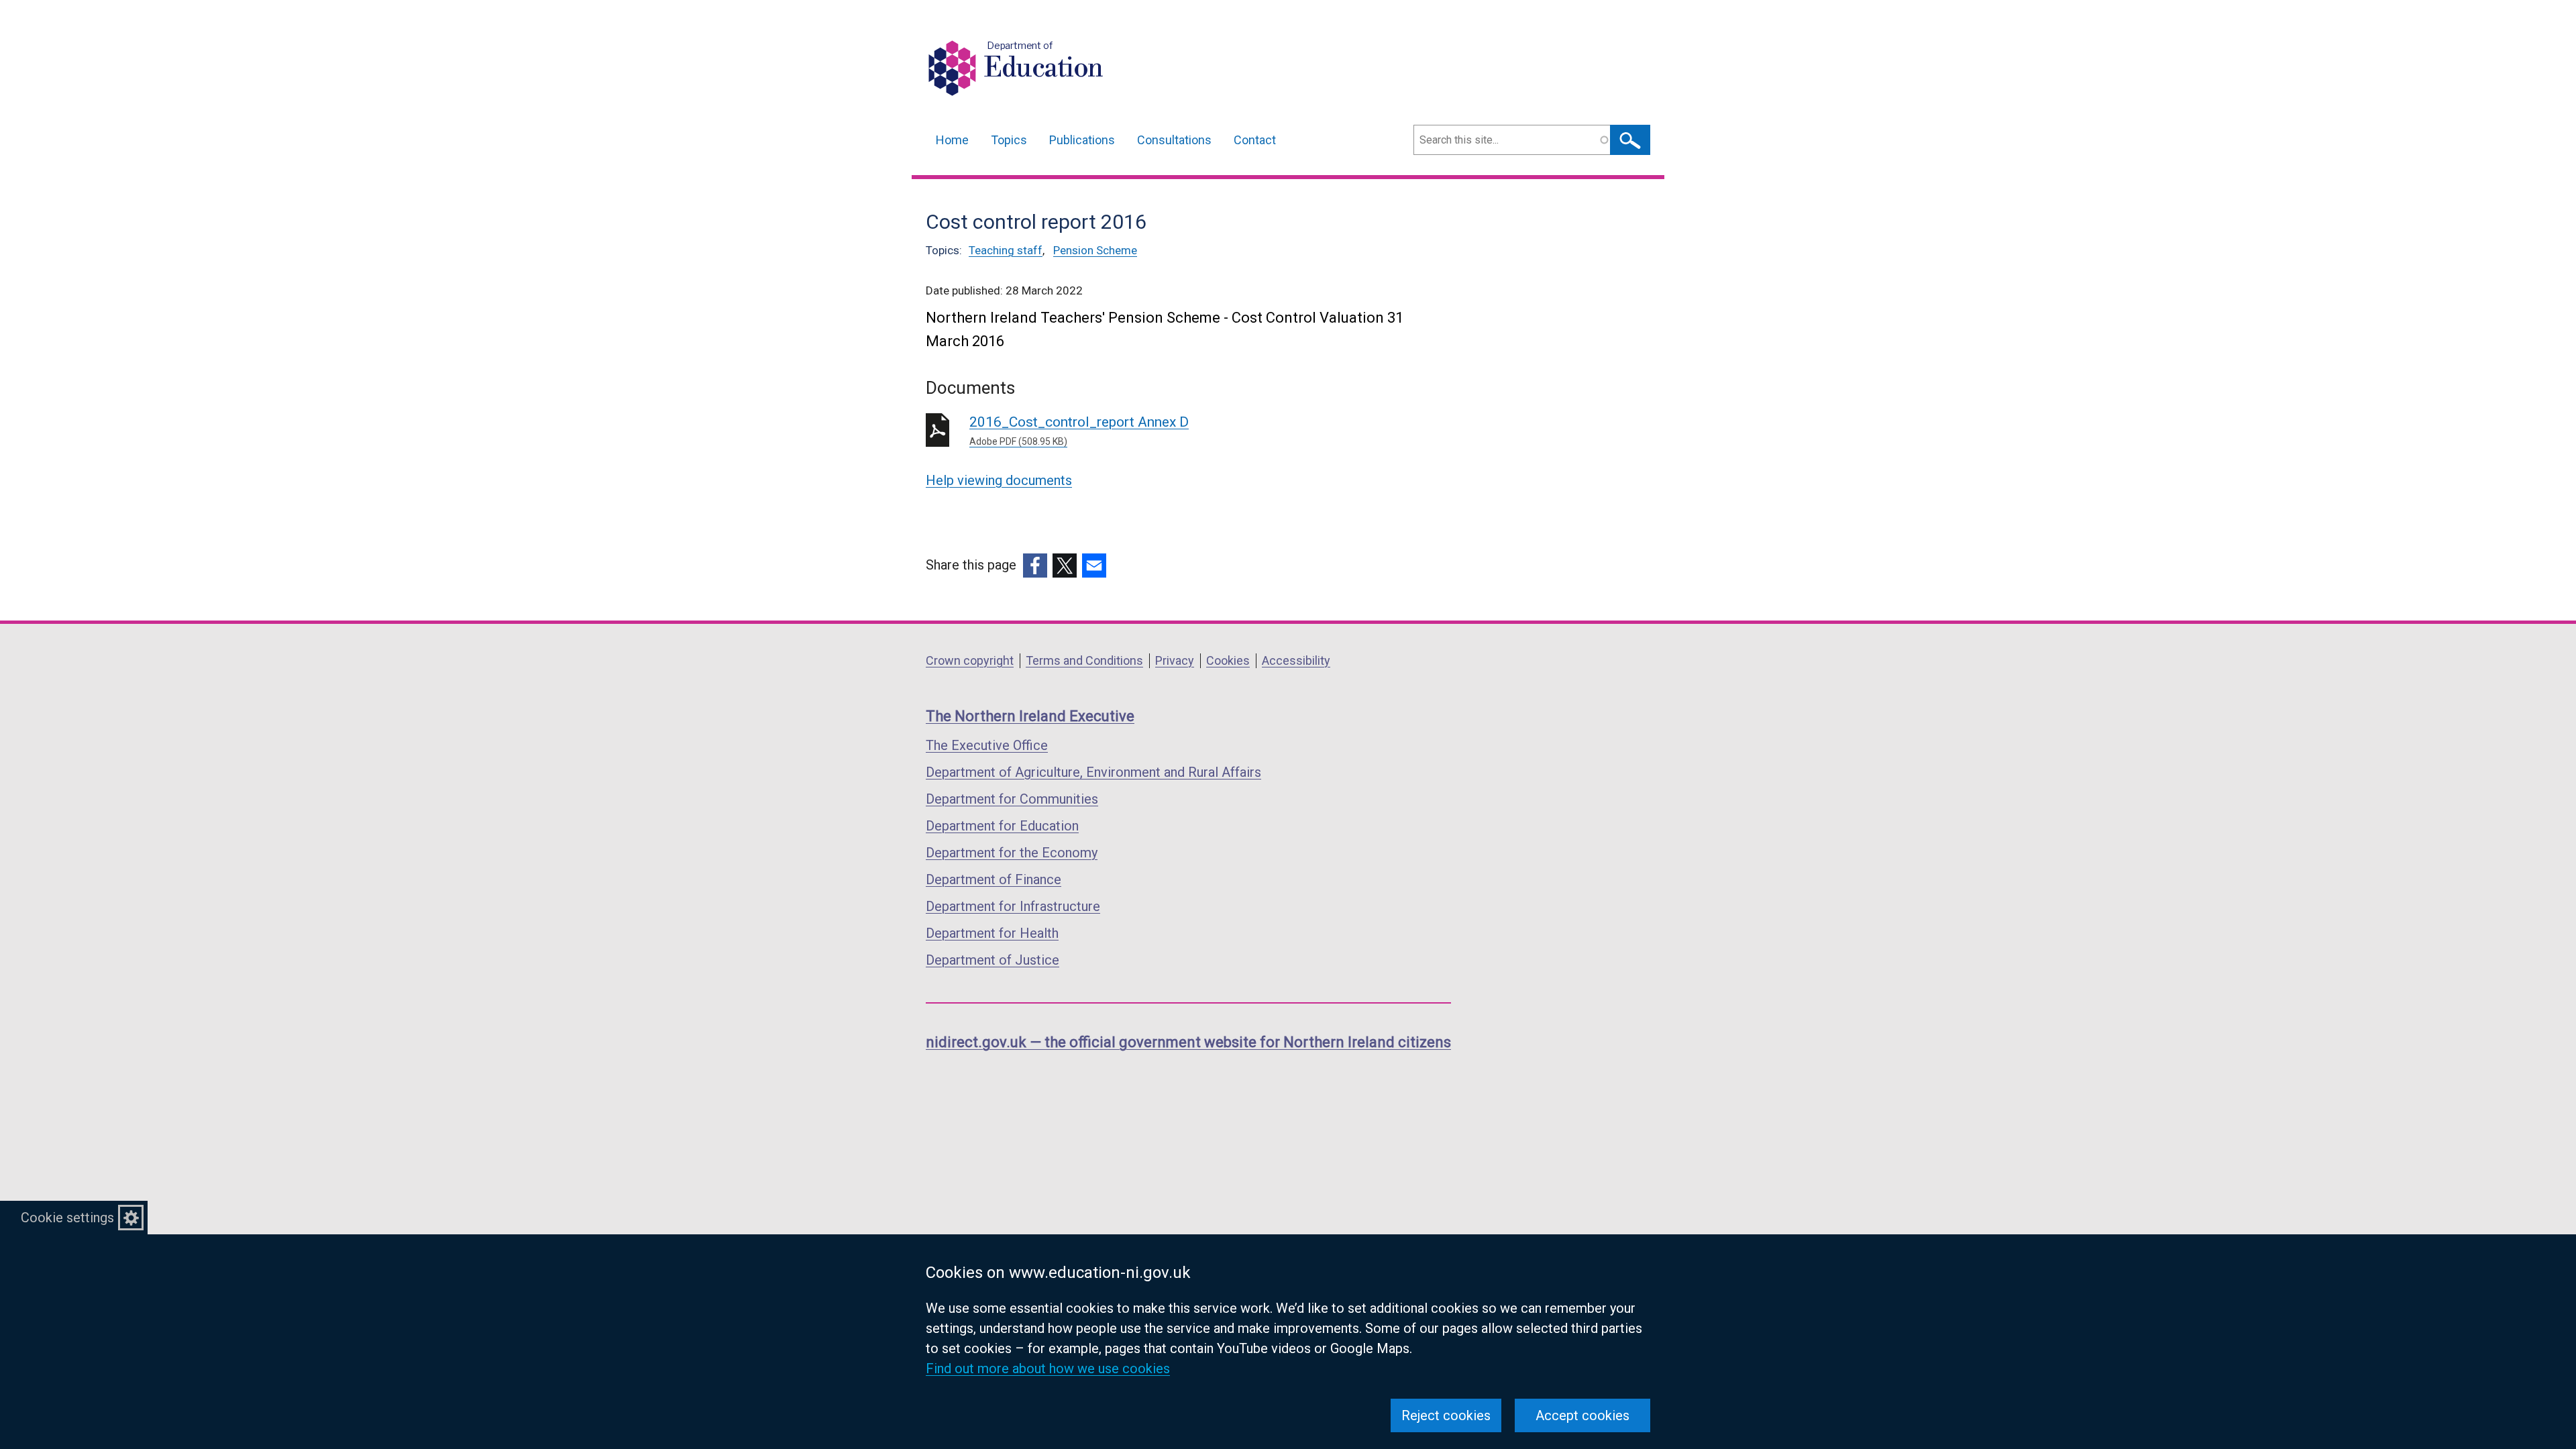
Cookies (1228, 660)
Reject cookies (1446, 1415)
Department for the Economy (1012, 853)
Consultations (1174, 140)
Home (952, 140)
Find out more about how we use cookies (1048, 1368)
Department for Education (1002, 826)
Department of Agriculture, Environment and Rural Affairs (1093, 772)
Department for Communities (1012, 799)
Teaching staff (1006, 250)
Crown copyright (970, 660)
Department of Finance (994, 879)
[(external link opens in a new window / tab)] (1035, 566)
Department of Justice (992, 960)
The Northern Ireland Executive (1030, 716)
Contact (1255, 140)
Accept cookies (1582, 1415)
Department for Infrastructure (1013, 906)
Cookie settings (67, 1218)
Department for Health (992, 933)
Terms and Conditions (1084, 660)
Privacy (1175, 660)
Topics (1009, 140)
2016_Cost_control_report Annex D (1079, 430)
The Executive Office (987, 745)
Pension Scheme (1095, 250)
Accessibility (1296, 660)
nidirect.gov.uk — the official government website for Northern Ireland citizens (1188, 1042)
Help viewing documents (999, 480)
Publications (1082, 140)
